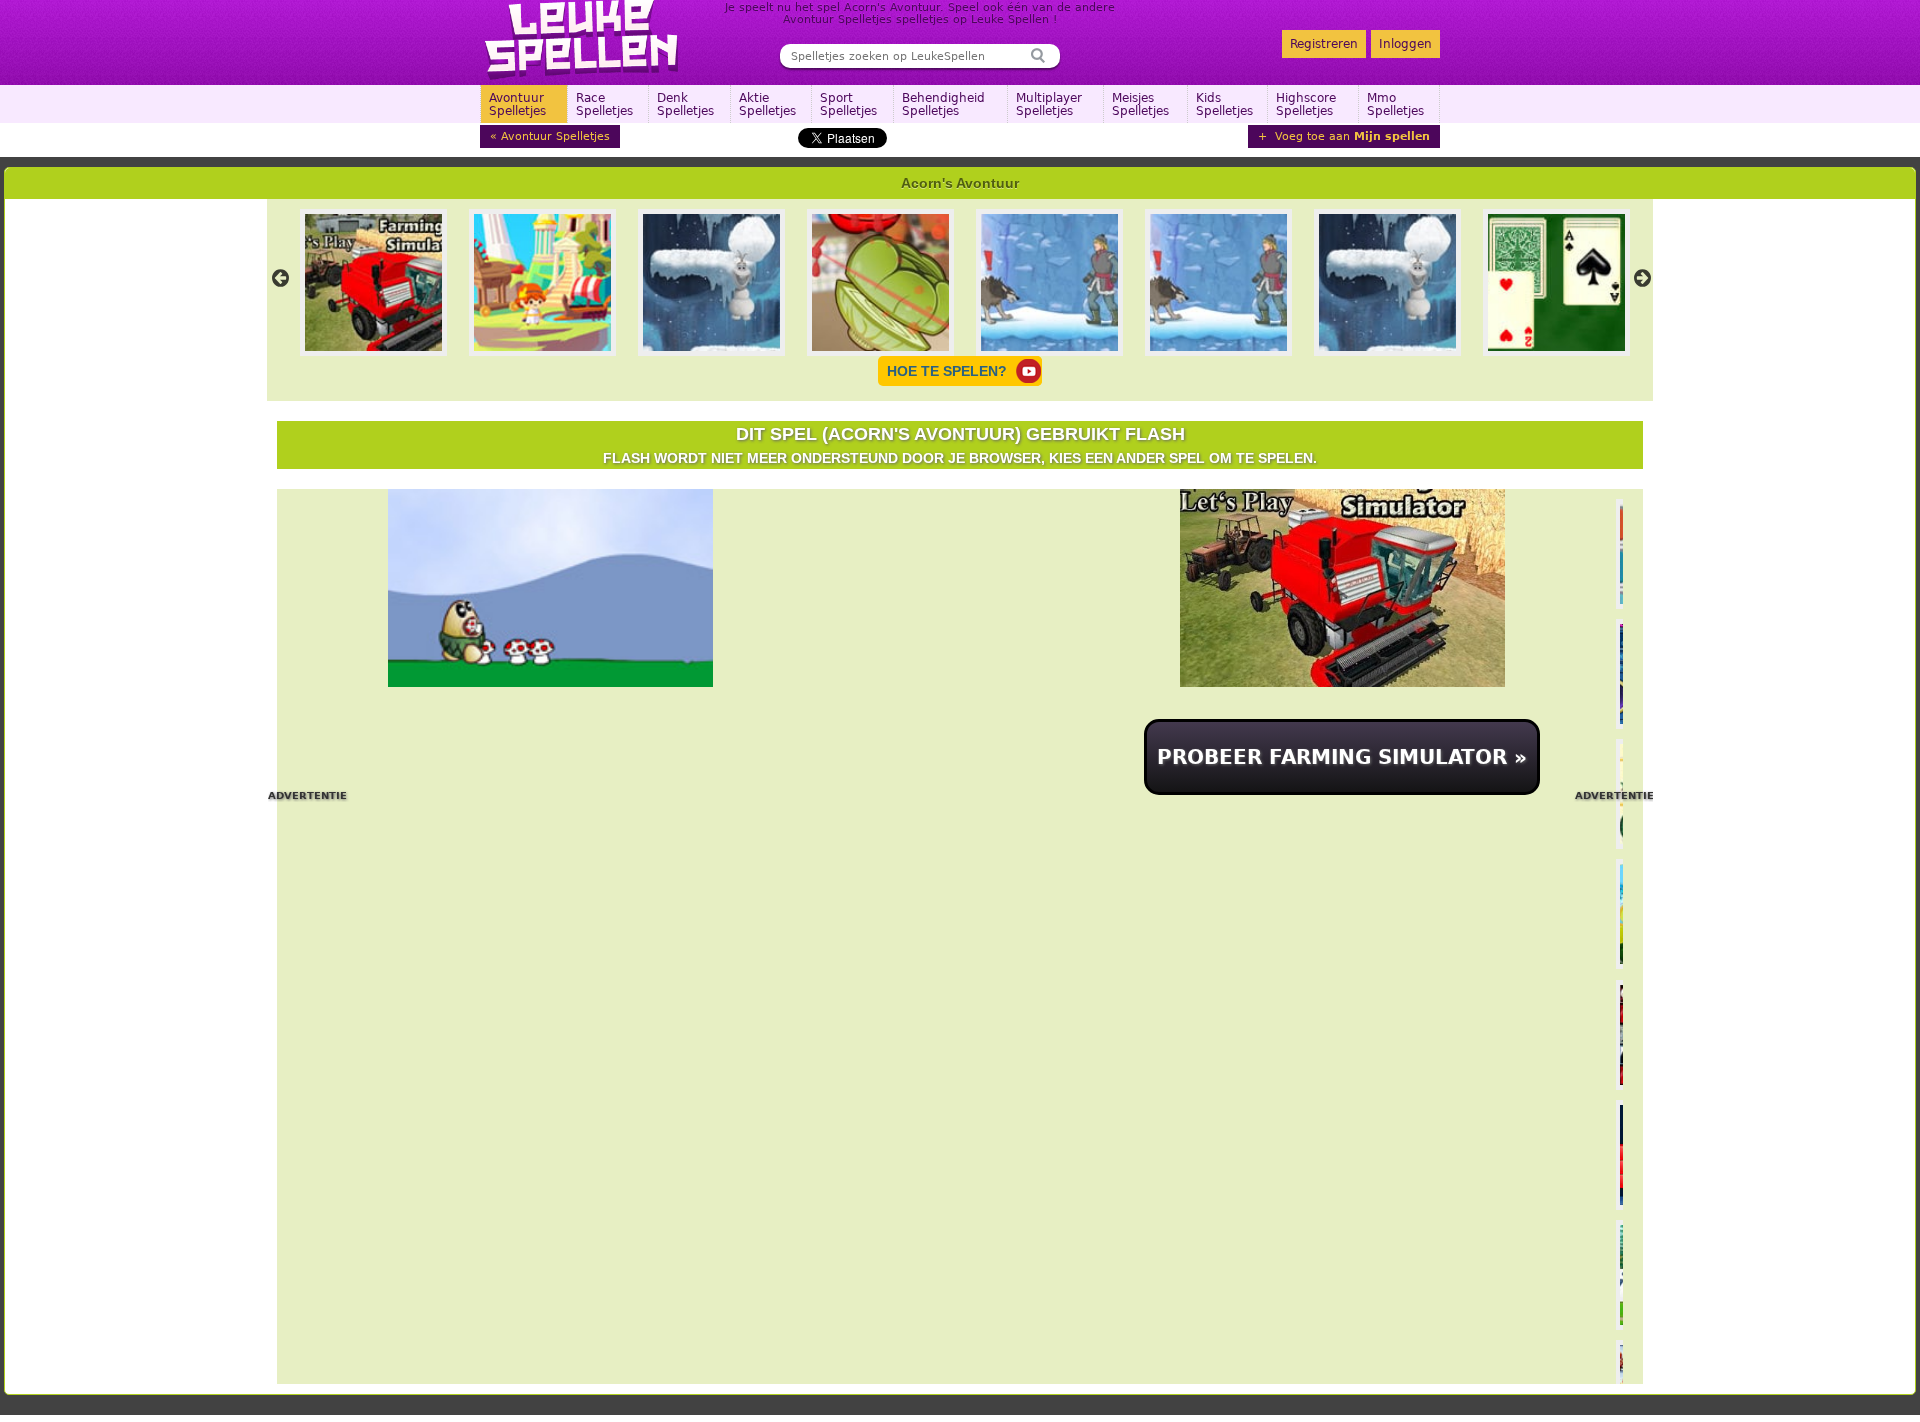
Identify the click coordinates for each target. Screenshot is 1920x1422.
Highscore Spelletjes (1306, 104)
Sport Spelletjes (848, 104)
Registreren (1324, 44)
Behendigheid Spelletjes (943, 104)
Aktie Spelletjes (767, 104)
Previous (280, 278)
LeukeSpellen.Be (582, 40)
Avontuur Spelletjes (517, 104)
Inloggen (1405, 44)
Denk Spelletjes (685, 104)
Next (1642, 278)
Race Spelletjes (604, 104)
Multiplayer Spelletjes (1049, 104)
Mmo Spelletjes (1395, 104)
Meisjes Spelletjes (1140, 104)
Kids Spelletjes (1224, 104)
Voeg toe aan (1350, 136)
